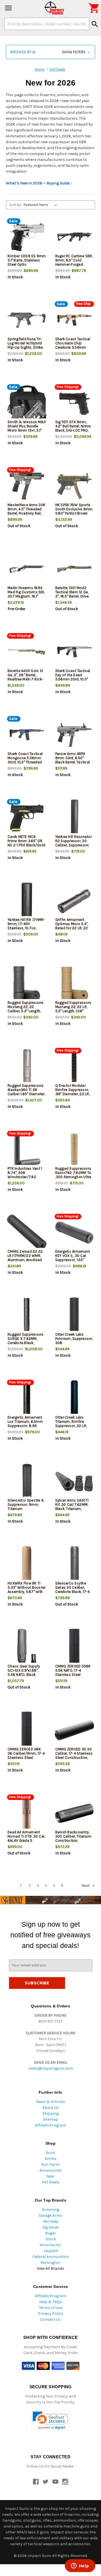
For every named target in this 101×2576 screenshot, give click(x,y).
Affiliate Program (50, 2125)
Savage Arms (50, 2215)
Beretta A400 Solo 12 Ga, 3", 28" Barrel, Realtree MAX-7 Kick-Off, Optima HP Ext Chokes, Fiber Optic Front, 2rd (25, 681)
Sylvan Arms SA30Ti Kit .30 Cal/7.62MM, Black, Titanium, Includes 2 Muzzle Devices (72, 1509)
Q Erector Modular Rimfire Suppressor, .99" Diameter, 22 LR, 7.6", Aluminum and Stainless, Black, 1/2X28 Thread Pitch (73, 1096)
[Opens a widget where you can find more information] (80, 2566)
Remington (50, 2263)
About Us (51, 2108)
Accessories (51, 2170)
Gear (50, 2176)
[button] (50, 52)
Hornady (51, 2221)
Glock (51, 2239)
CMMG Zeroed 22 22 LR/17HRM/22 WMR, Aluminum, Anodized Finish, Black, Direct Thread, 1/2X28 (25, 1260)
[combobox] (47, 24)
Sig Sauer (51, 2227)
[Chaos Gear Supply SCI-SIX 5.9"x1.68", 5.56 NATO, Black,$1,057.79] (27, 1647)
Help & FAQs (51, 2302)
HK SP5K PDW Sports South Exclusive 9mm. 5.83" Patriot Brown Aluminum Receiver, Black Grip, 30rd (74, 513)
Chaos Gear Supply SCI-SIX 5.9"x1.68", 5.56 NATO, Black (24, 1670)
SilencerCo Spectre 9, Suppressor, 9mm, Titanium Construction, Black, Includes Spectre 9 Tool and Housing (26, 1511)
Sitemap (50, 2119)
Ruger (50, 2233)
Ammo (50, 2159)
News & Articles (50, 2102)
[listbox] (41, 205)
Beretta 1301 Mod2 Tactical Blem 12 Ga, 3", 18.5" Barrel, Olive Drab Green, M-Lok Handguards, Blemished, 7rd (72, 598)
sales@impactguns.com (51, 2068)
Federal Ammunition (51, 2257)
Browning (50, 2210)
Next (86, 1886)
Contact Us (50, 2319)
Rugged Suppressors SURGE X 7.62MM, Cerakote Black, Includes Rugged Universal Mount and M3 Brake (26, 1345)
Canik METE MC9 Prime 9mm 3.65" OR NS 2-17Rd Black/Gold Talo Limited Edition (26, 843)
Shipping (50, 2113)
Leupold (51, 2251)
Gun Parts (50, 2164)
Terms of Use (51, 2308)
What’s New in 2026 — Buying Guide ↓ (39, 183)
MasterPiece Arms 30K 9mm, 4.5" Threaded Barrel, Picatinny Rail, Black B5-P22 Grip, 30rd (27, 513)
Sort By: (16, 205)
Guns (50, 2153)
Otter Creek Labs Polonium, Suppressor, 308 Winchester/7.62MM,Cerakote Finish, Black (74, 1343)
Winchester (50, 2245)
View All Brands (50, 2268)
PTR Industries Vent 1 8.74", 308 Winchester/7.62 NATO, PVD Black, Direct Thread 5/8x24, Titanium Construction (27, 1179)
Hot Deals (51, 2182)
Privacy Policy (50, 2314)
